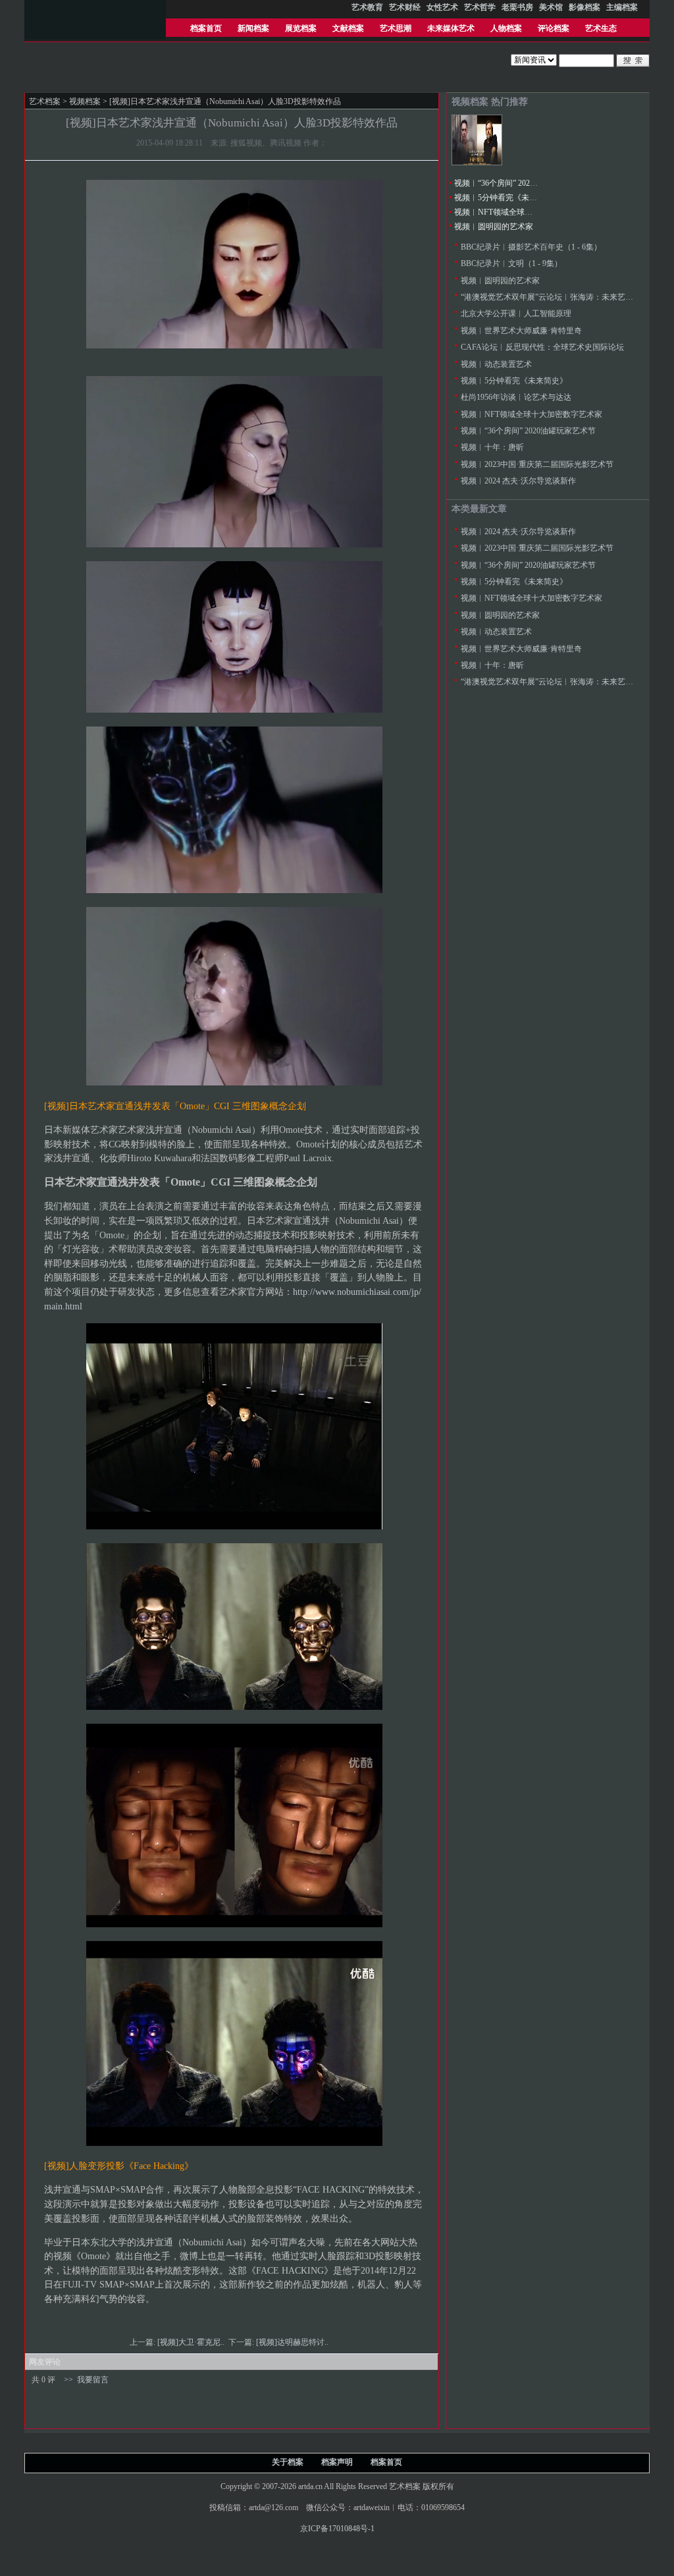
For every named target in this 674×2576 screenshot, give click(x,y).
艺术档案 (45, 101)
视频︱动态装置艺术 (496, 364)
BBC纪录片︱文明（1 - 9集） (511, 263)
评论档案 (554, 28)
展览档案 (301, 28)
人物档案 (506, 28)
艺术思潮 (396, 28)
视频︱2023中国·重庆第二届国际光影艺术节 (537, 464)
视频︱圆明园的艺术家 (494, 227)
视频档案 (85, 101)
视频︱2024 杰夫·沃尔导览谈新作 (518, 481)
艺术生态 (601, 28)
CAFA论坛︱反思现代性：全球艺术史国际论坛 (542, 347)
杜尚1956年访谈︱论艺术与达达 (516, 397)
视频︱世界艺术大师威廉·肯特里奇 (521, 331)
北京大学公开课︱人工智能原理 (516, 314)
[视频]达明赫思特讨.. (293, 2342)
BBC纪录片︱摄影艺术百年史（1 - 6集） (531, 247)
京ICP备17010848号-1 (337, 2529)
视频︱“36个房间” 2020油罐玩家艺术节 (522, 183)
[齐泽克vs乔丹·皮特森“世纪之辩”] (477, 163)
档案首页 (206, 28)
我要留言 (93, 2380)
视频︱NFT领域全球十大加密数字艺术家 (525, 212)
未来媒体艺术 (451, 28)
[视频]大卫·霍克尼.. (192, 2342)
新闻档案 (253, 28)
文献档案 (348, 28)
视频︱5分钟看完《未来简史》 (507, 198)
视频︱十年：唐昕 (492, 447)
